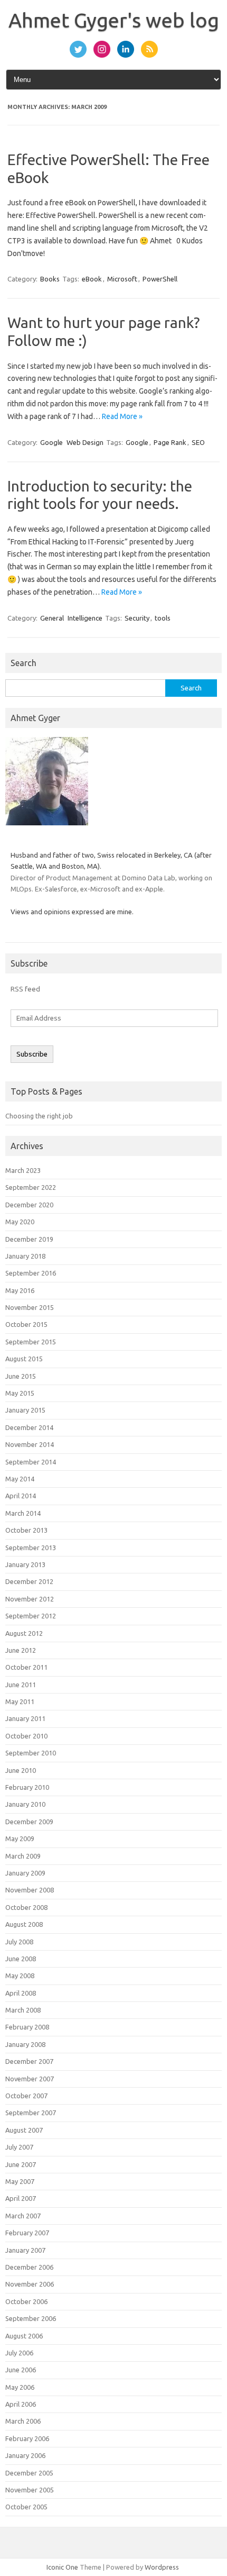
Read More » (122, 416)
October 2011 (26, 1667)
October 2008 (26, 1907)
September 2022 (31, 1187)
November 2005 (30, 2490)
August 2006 (24, 2336)
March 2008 (23, 2010)
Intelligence (85, 618)
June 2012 (21, 1650)
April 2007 (21, 2198)
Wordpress (162, 2567)
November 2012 (30, 1599)
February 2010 (27, 1787)
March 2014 (23, 1513)
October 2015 (26, 1324)
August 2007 (24, 2130)
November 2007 (30, 2079)
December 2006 (29, 2267)
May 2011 (20, 1701)
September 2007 (31, 2113)
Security (137, 618)
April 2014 (21, 1496)
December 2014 (29, 1427)
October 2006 (26, 2301)
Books (50, 279)
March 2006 (23, 2421)
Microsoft (122, 279)
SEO (198, 442)
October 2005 (26, 2507)
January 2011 (25, 1718)
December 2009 (29, 1822)
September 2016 (31, 1273)
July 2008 (19, 1942)
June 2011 (21, 1685)
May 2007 (20, 2181)
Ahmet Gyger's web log (114, 20)
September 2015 (31, 1342)
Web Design (85, 442)
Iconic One (62, 2567)
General (52, 618)
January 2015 (25, 1410)
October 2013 (26, 1530)
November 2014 (30, 1444)
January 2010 (25, 1804)
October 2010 (26, 1736)
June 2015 (21, 1376)
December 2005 (29, 2473)
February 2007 (27, 2233)
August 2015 (24, 1359)
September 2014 (31, 1462)
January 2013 (25, 1564)
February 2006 (27, 2438)
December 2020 (29, 1205)
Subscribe (32, 1054)
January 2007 (25, 2250)
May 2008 (20, 1976)
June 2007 (21, 2164)
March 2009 (23, 1856)
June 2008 (21, 1959)
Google (51, 442)
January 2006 (25, 2455)
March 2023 (23, 1170)
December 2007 (29, 2061)
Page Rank (170, 442)
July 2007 (19, 2147)
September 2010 (31, 1753)
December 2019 (29, 1239)
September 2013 (31, 1548)
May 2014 (20, 1479)
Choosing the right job (39, 1116)
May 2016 (20, 1290)
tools (163, 618)
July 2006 (19, 2353)
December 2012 (29, 1581)
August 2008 (24, 1924)
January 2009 (25, 1873)
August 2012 (24, 1633)
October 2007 (26, 2096)
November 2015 (30, 1307)
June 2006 (21, 2370)
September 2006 (31, 2318)
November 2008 (30, 1890)
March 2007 (23, 2216)
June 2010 (21, 1770)
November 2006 (30, 2284)
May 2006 (20, 2387)
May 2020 (20, 1222)
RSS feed (25, 989)
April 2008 (21, 1993)
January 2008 (25, 2044)
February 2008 (27, 2027)
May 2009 (20, 1838)
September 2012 (31, 1616)
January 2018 (25, 1256)
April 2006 (21, 2404)
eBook (92, 279)
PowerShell (160, 279)
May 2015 (20, 1393)
